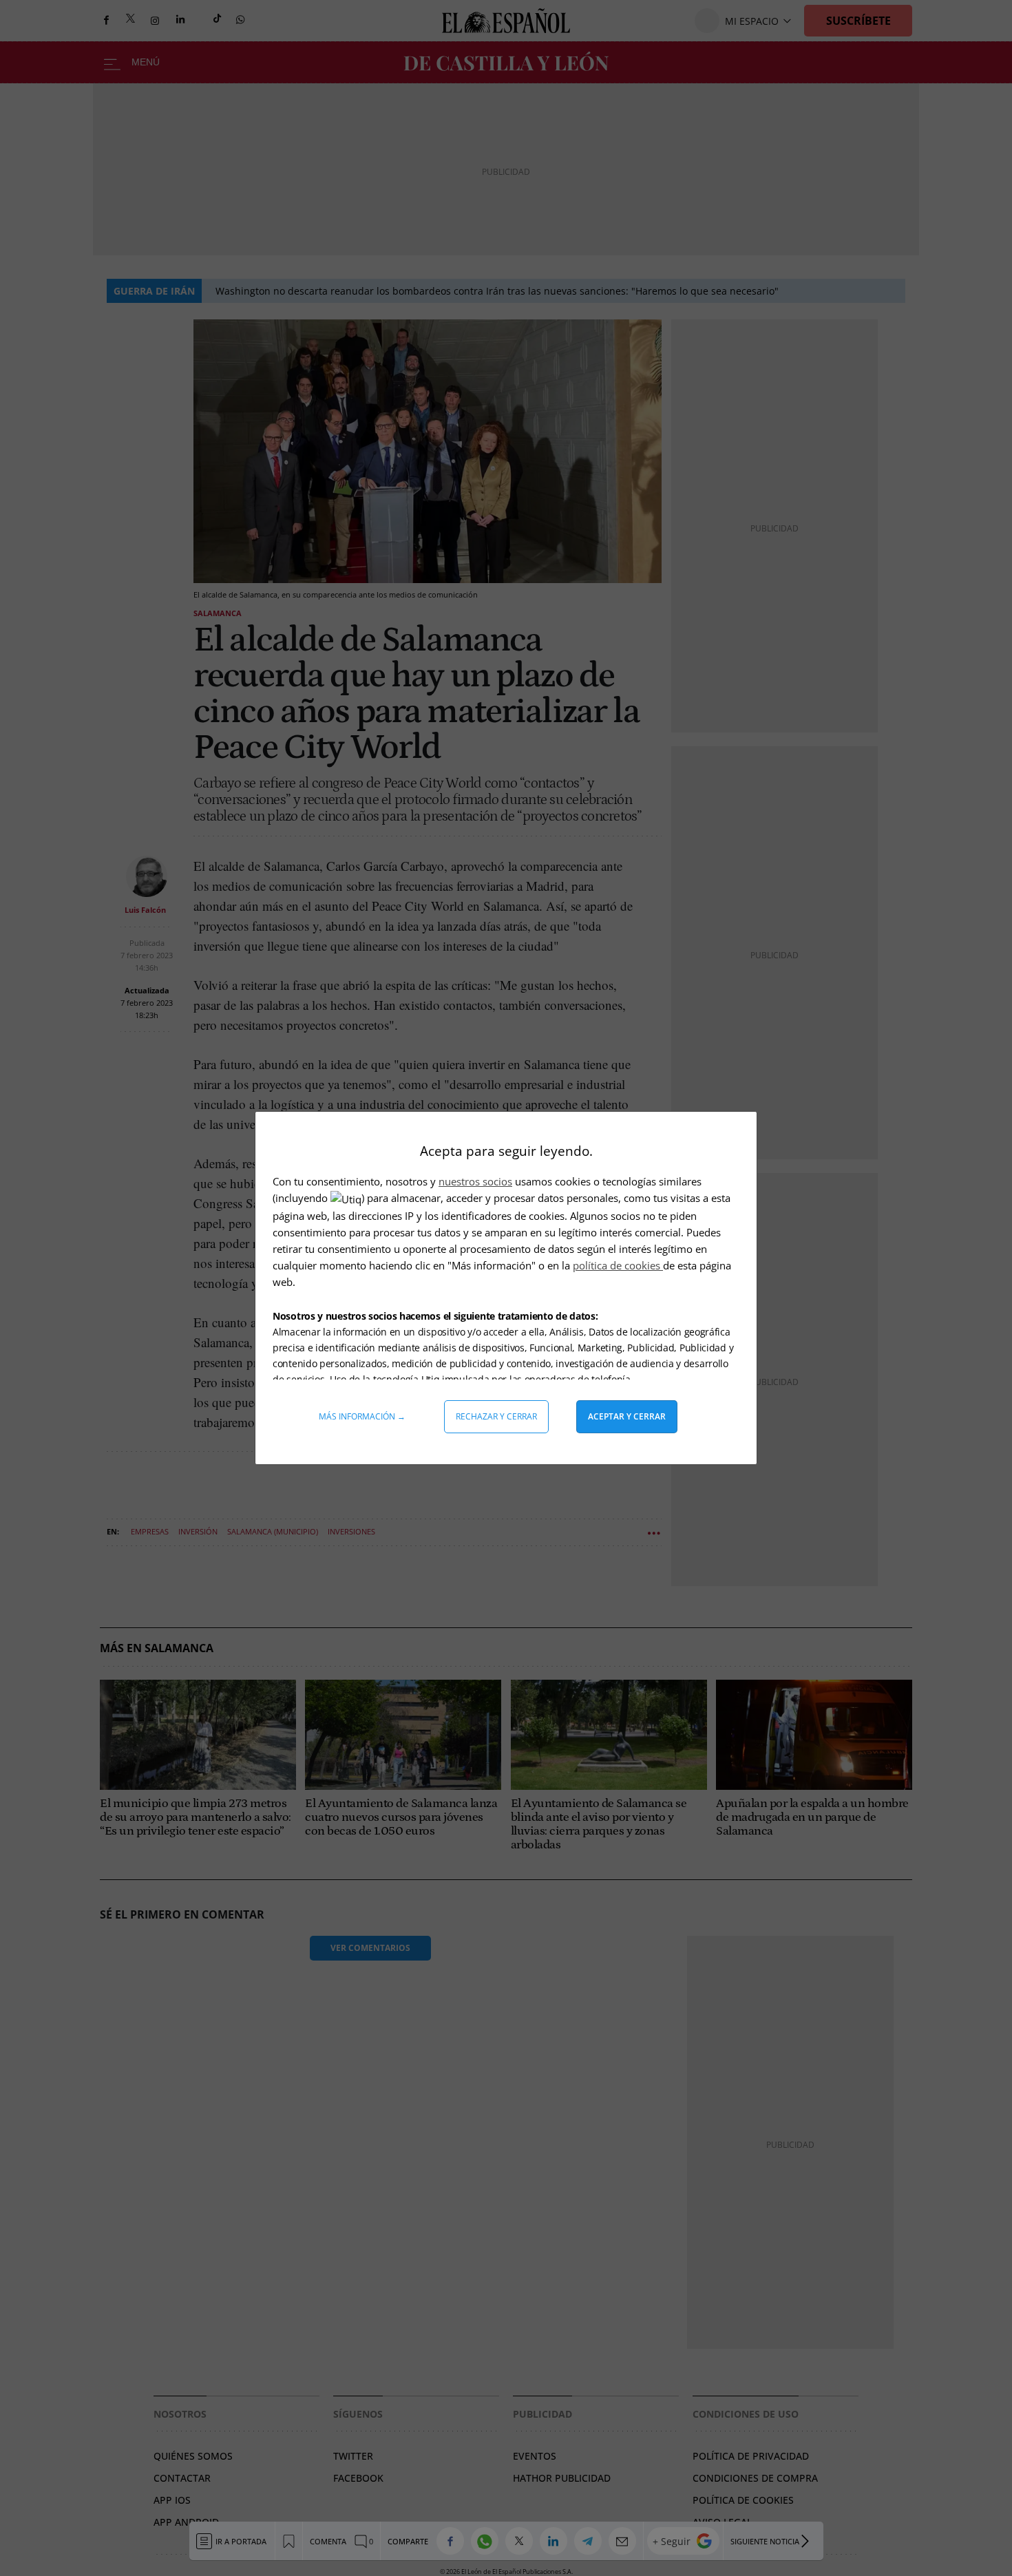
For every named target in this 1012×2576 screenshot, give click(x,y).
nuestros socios (475, 1181)
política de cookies (618, 1265)
